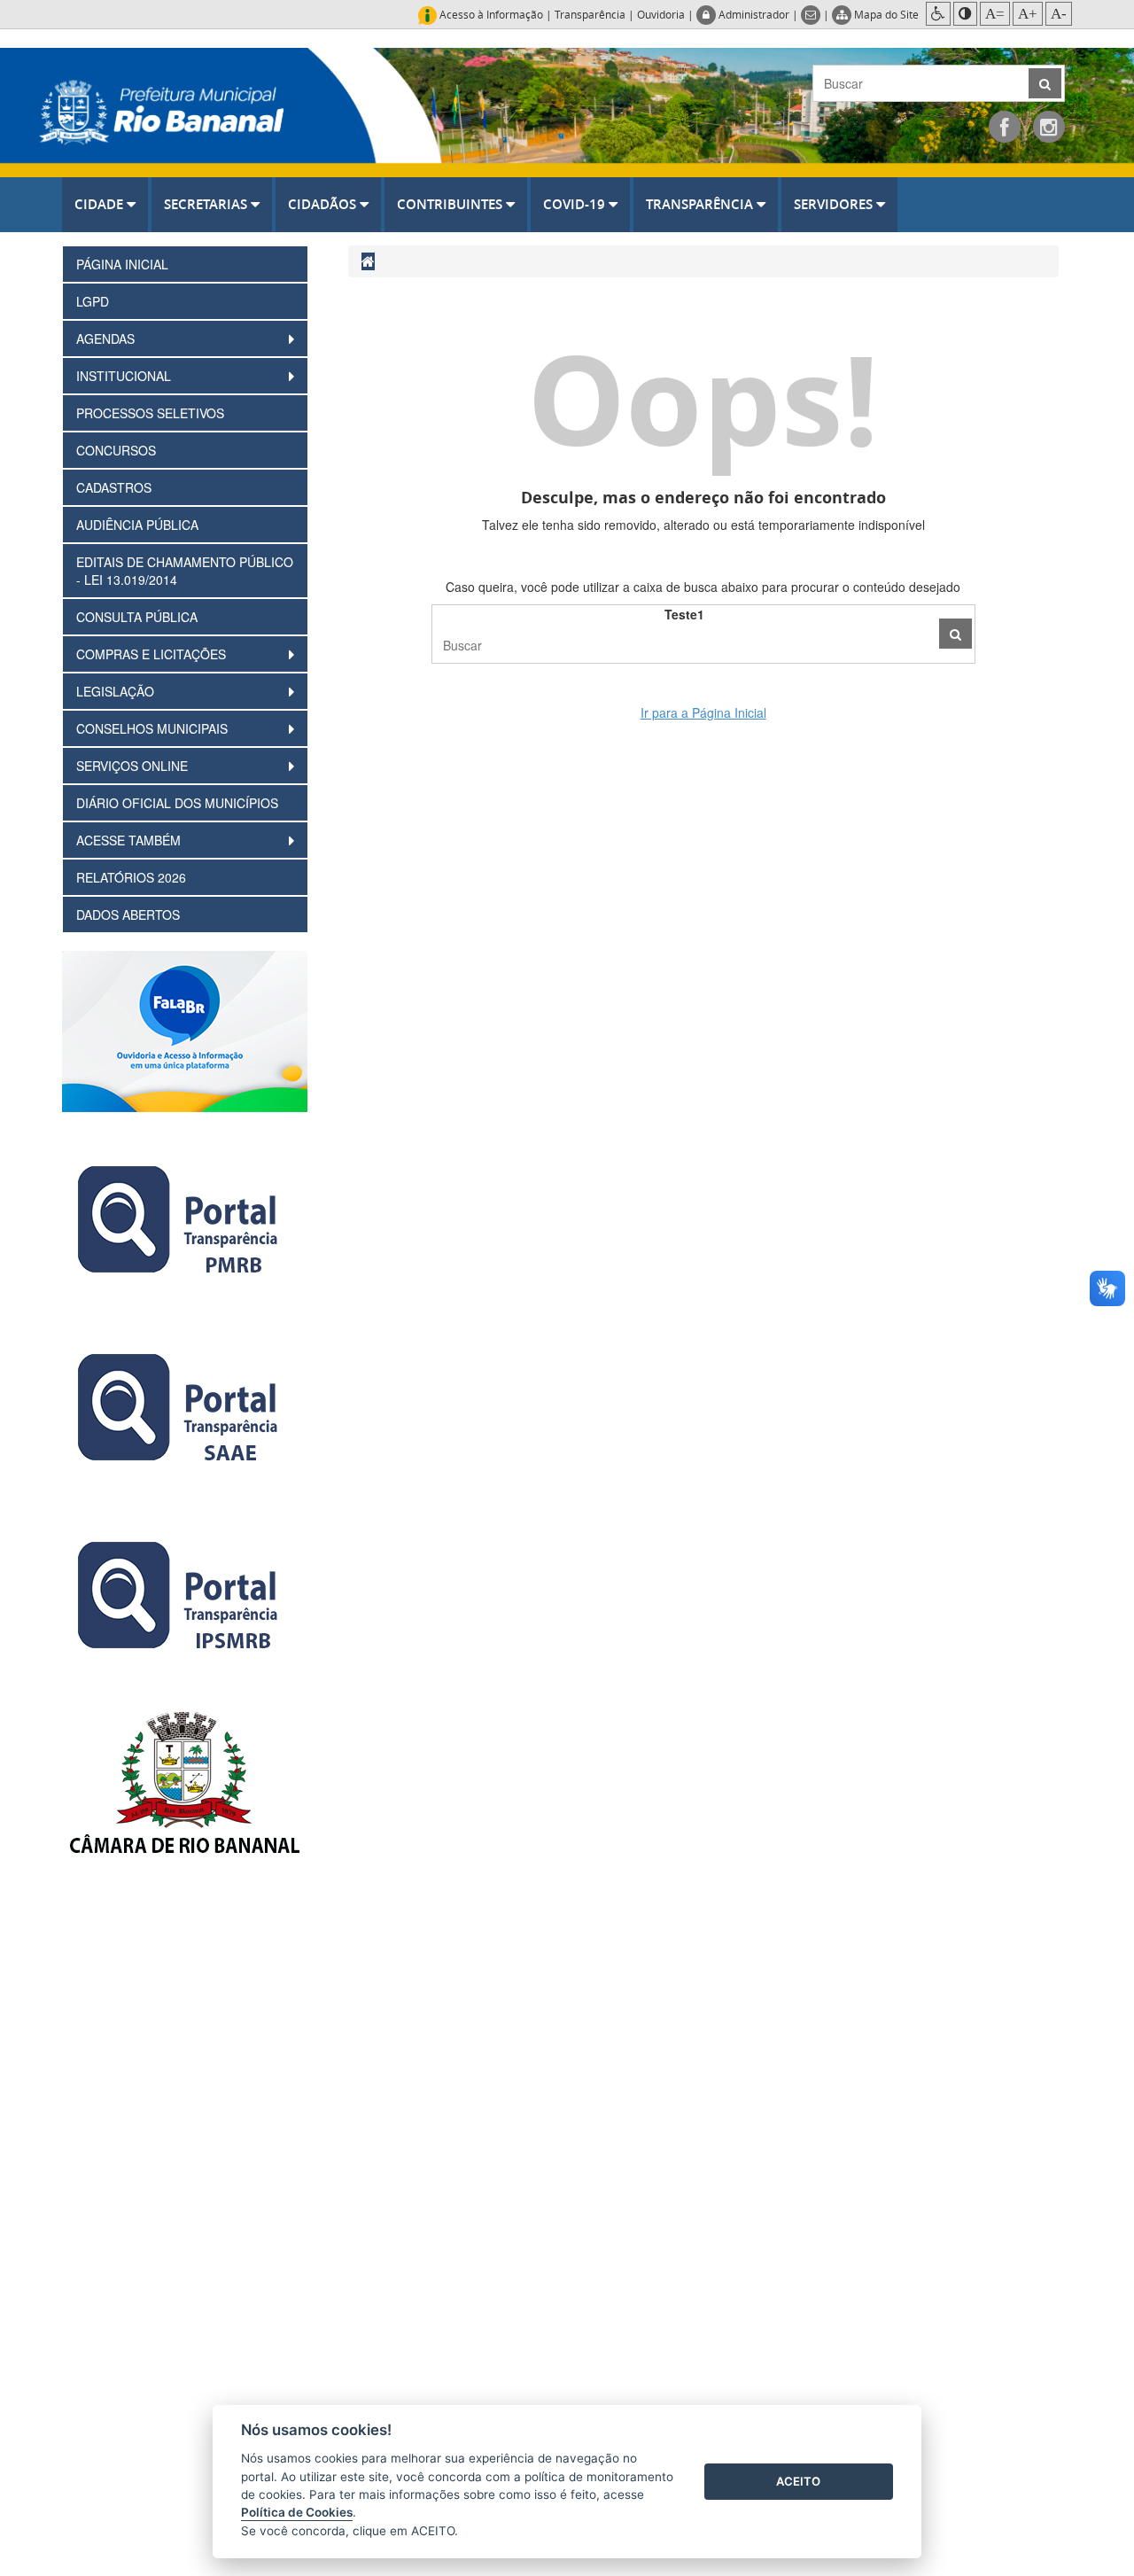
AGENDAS (107, 339)
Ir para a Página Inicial (703, 712)
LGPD (93, 301)
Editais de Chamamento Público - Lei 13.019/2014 (185, 571)
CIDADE (101, 204)
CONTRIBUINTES (451, 204)
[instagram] (1049, 127)
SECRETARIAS (207, 204)
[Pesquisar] (1045, 83)
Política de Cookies (297, 2512)
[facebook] (1005, 127)
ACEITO (798, 2481)
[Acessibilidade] (938, 14)
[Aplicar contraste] (965, 14)
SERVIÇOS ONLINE (134, 766)
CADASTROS (114, 487)
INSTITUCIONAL (125, 376)
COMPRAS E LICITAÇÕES (153, 654)
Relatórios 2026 (131, 877)
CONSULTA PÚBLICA (137, 617)
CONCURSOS (116, 450)
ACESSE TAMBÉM (130, 840)
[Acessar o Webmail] (812, 14)
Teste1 (684, 614)
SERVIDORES (835, 204)
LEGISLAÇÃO (117, 691)
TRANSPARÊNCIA (701, 204)
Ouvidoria (661, 14)
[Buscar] (955, 634)
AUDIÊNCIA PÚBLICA (137, 525)
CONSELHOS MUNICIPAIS (154, 728)
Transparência (590, 14)
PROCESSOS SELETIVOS (150, 413)
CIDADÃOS (324, 204)
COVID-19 (576, 204)
